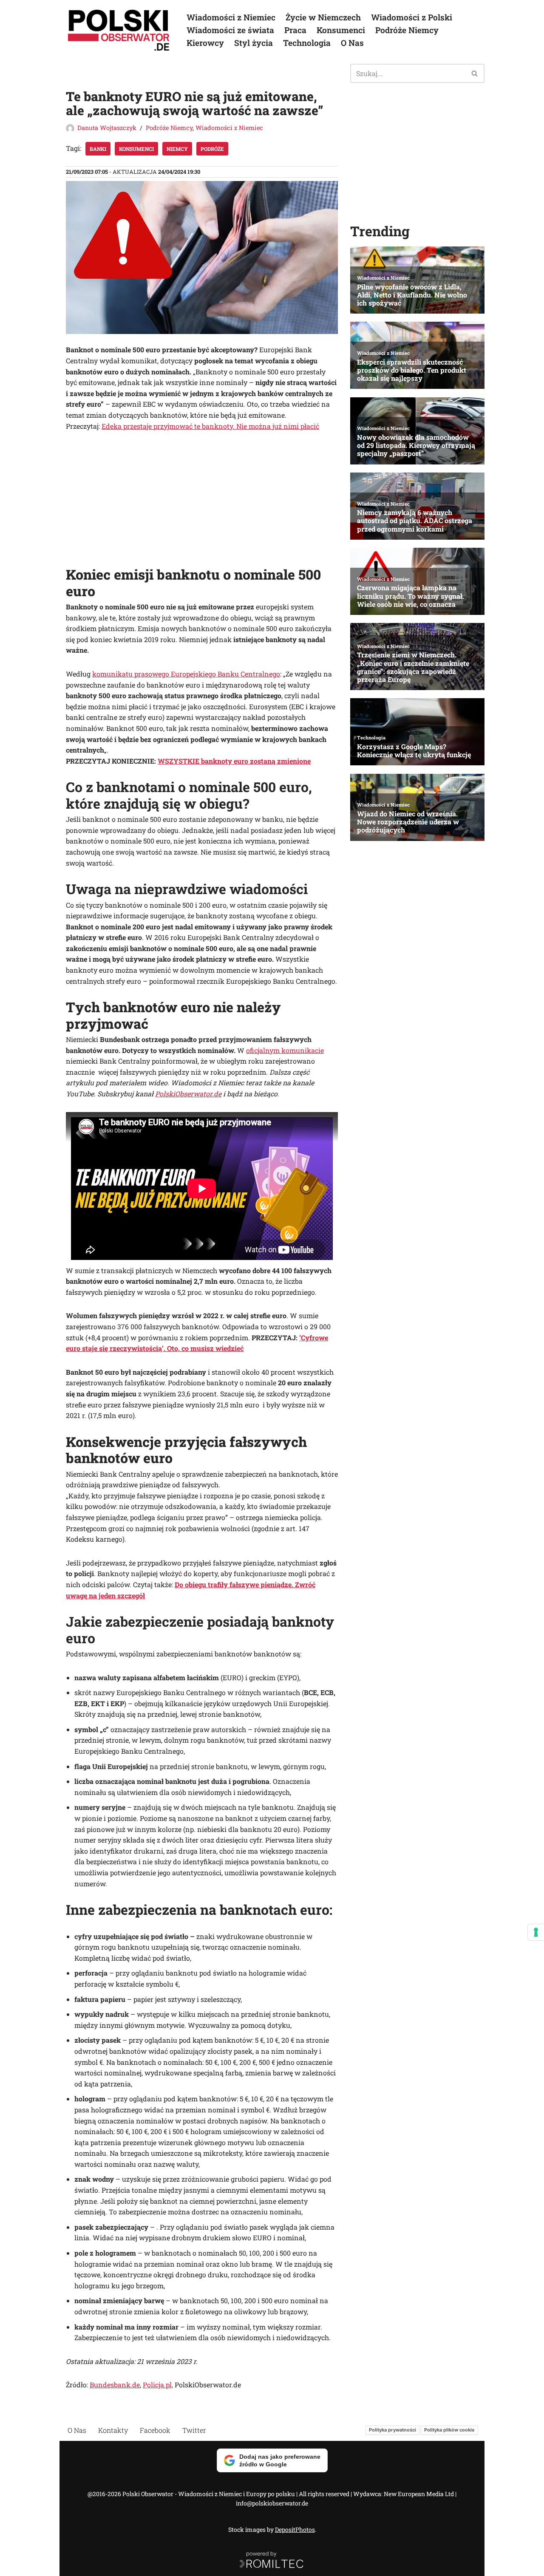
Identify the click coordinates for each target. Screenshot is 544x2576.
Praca (295, 30)
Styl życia (254, 43)
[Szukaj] (475, 73)
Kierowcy (205, 43)
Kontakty (113, 2430)
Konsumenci (341, 30)
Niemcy (177, 149)
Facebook (155, 2430)
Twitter (194, 2430)
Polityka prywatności (392, 2430)
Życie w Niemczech (323, 17)
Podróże (212, 149)
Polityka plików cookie (449, 2430)
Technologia (307, 43)
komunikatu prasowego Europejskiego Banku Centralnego (186, 674)
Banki (98, 149)
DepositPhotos (295, 2529)
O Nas (352, 43)
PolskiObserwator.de (188, 1094)
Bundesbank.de (115, 2385)
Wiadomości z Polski (412, 17)
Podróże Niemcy (407, 30)
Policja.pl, (158, 2385)
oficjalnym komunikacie (285, 1050)
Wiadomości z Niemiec (231, 17)
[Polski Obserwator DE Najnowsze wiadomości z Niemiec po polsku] (119, 30)
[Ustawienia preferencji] (536, 1932)
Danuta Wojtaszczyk (107, 128)
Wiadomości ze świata (230, 30)
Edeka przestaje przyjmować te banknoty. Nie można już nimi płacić (210, 426)
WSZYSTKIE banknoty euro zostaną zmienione (234, 761)
